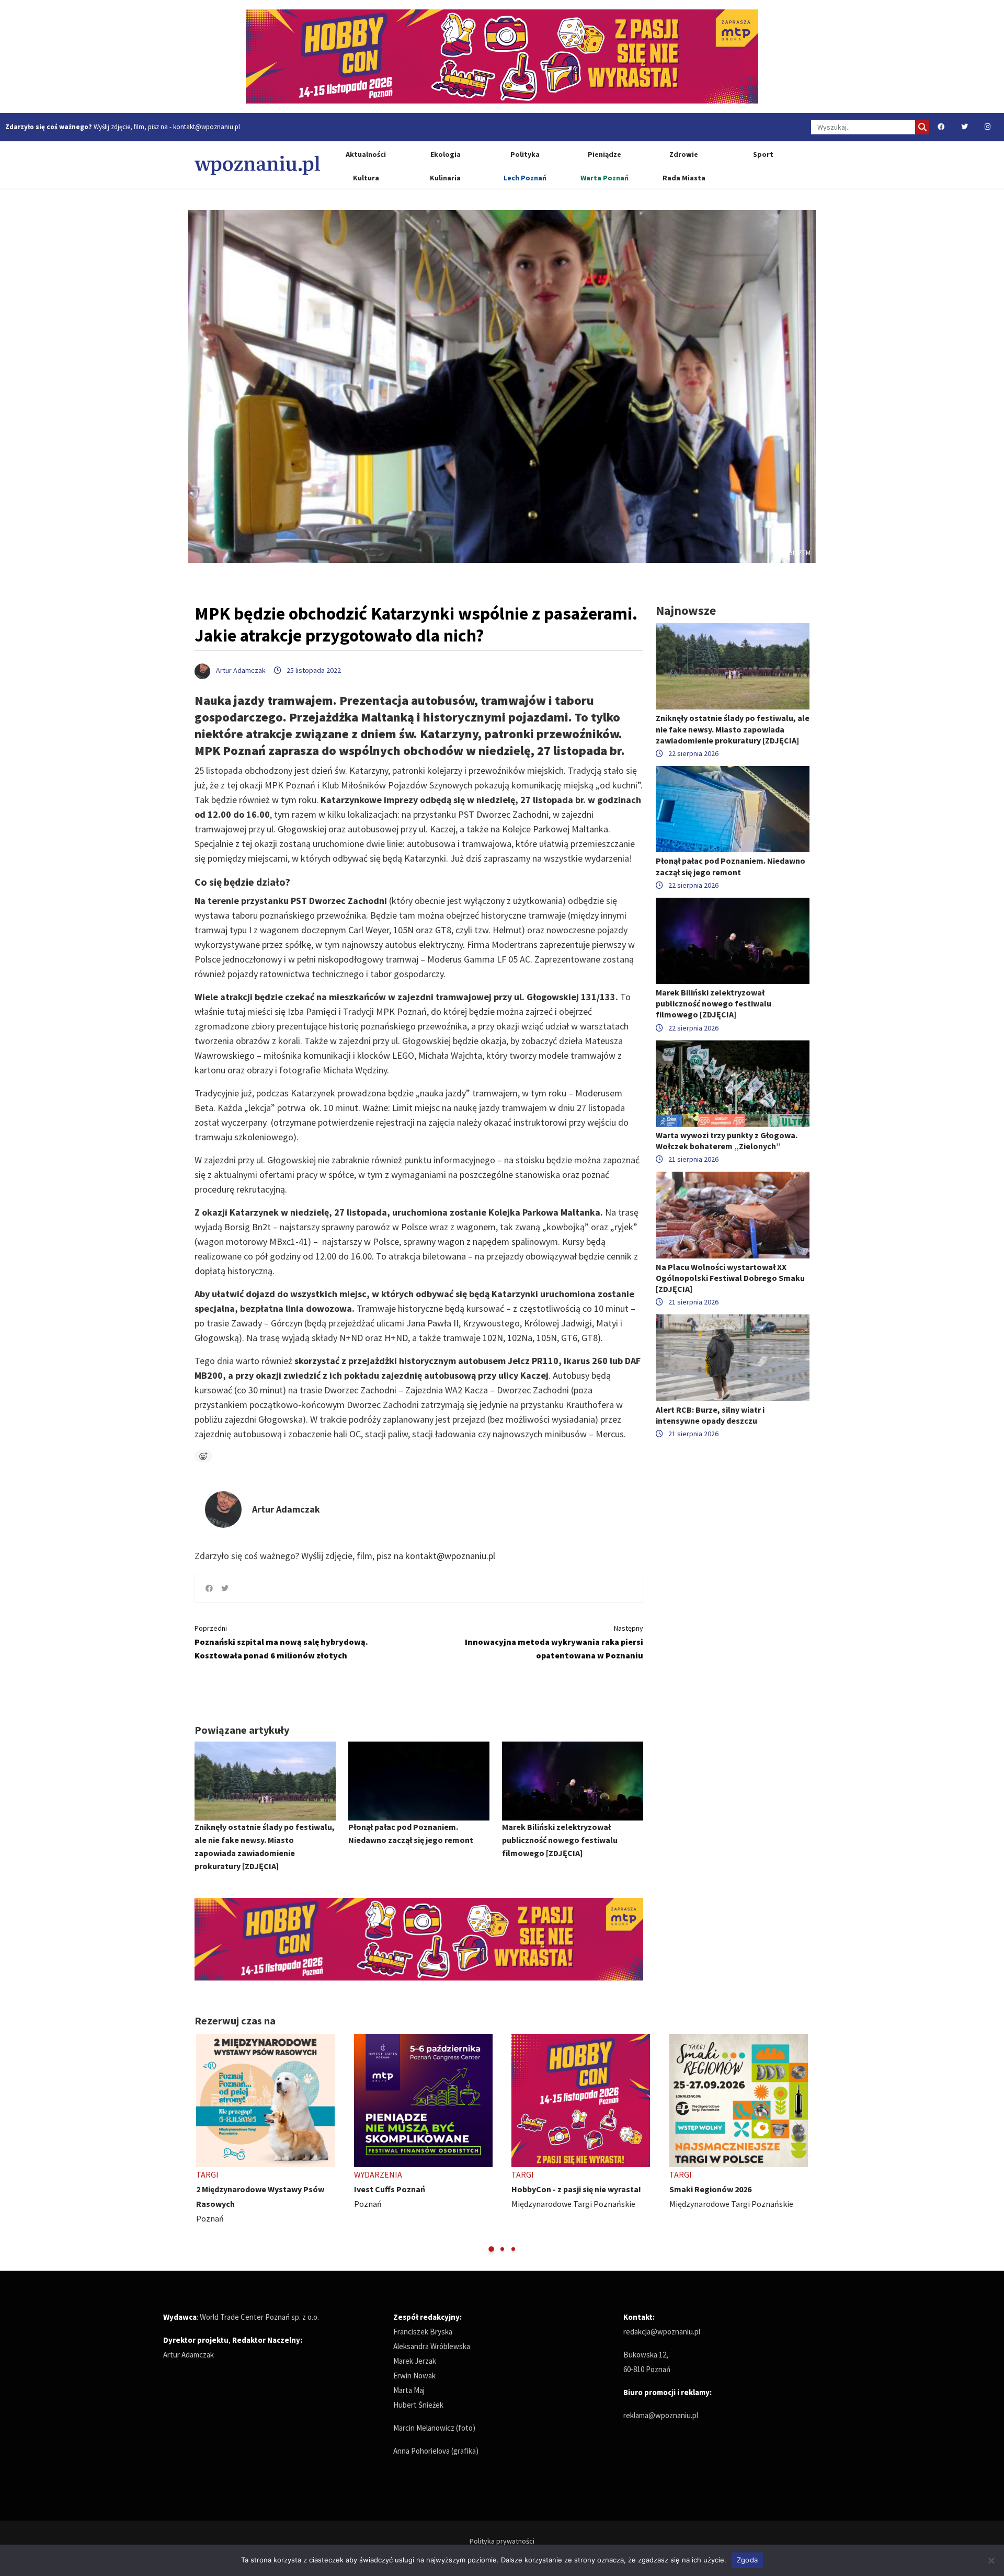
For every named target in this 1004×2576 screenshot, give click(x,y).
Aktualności (366, 154)
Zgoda (747, 2560)
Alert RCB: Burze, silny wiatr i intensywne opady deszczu (710, 1415)
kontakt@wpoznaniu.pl (207, 127)
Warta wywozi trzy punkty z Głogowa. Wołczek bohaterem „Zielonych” (727, 1141)
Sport (763, 154)
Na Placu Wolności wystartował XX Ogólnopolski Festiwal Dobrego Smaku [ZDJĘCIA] (730, 1278)
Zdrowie (684, 154)
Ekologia (446, 154)
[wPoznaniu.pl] (257, 165)
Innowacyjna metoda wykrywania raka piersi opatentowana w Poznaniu (554, 1642)
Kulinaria (445, 178)
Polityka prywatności (502, 2541)
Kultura (366, 178)
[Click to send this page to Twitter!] (225, 1588)
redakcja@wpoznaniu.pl (662, 2332)
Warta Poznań (604, 178)
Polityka (525, 154)
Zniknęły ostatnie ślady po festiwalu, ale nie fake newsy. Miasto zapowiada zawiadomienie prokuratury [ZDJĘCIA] (733, 729)
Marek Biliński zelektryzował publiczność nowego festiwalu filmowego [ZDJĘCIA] (560, 1840)
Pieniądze (604, 154)
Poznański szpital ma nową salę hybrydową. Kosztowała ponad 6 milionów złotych (281, 1642)
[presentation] (204, 2144)
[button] (491, 2249)
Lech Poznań (525, 178)
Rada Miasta (684, 178)
